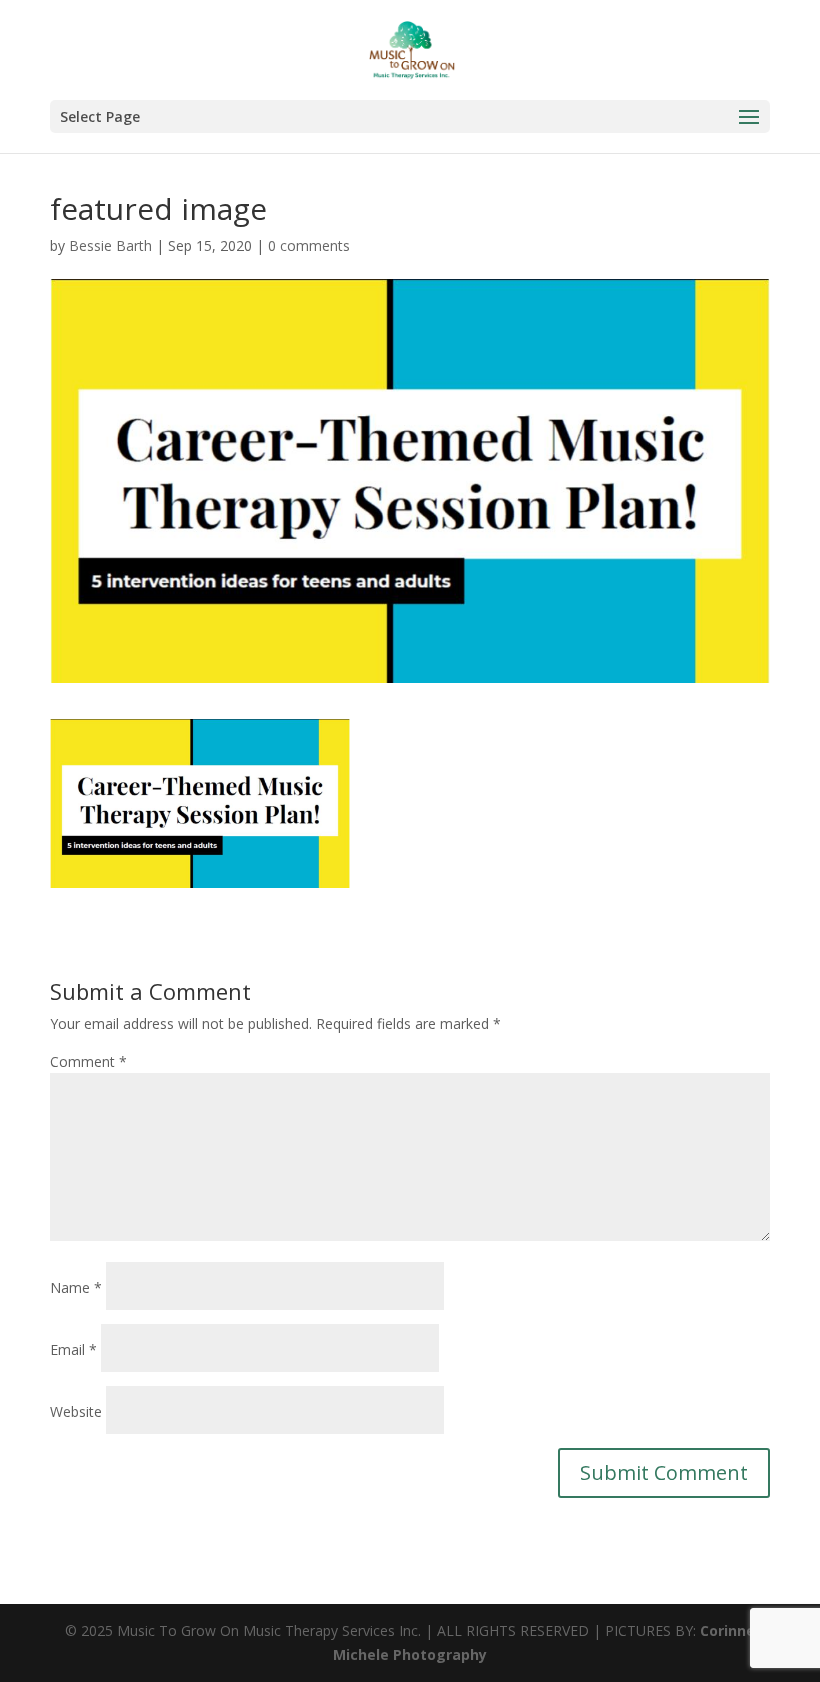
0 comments (309, 245)
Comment (88, 1061)
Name (76, 1287)
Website (76, 1411)
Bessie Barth (110, 245)
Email (73, 1349)
